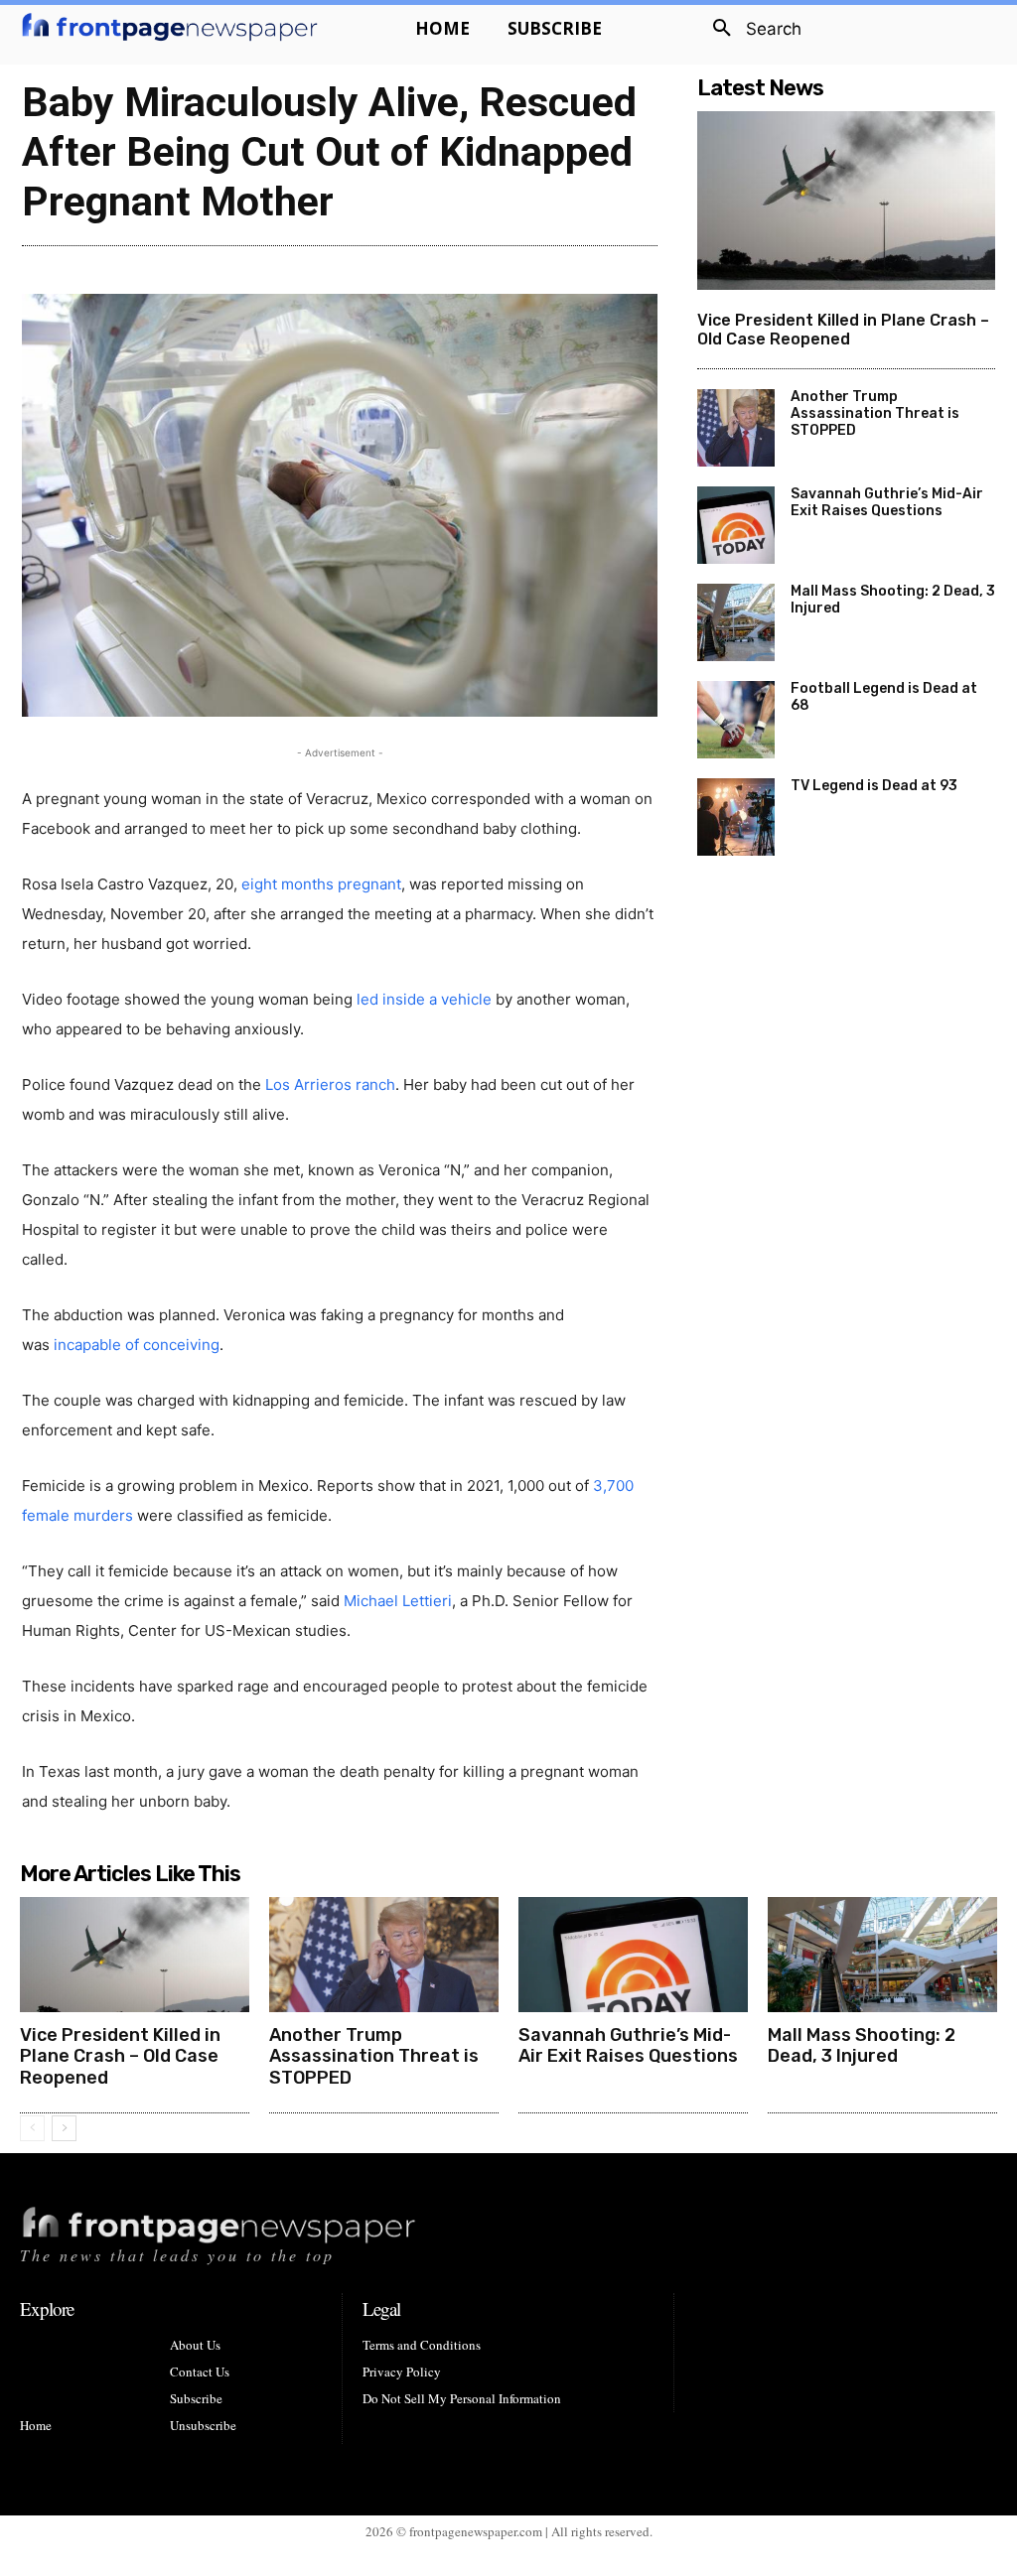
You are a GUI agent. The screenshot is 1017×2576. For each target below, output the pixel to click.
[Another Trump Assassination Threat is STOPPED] (736, 428)
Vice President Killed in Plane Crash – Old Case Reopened (843, 330)
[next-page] (64, 2128)
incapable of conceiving (137, 1345)
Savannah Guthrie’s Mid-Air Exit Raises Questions (887, 502)
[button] (750, 29)
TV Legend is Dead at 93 (874, 786)
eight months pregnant (321, 884)
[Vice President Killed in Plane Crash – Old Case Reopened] (846, 201)
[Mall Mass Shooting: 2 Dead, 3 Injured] (736, 622)
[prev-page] (32, 2128)
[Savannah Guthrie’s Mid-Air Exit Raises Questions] (736, 525)
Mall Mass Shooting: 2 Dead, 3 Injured (862, 2046)
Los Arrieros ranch (330, 1085)
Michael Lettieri (398, 1601)
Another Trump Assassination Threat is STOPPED (875, 413)
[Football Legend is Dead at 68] (736, 720)
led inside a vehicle (424, 999)
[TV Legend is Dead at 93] (736, 817)
